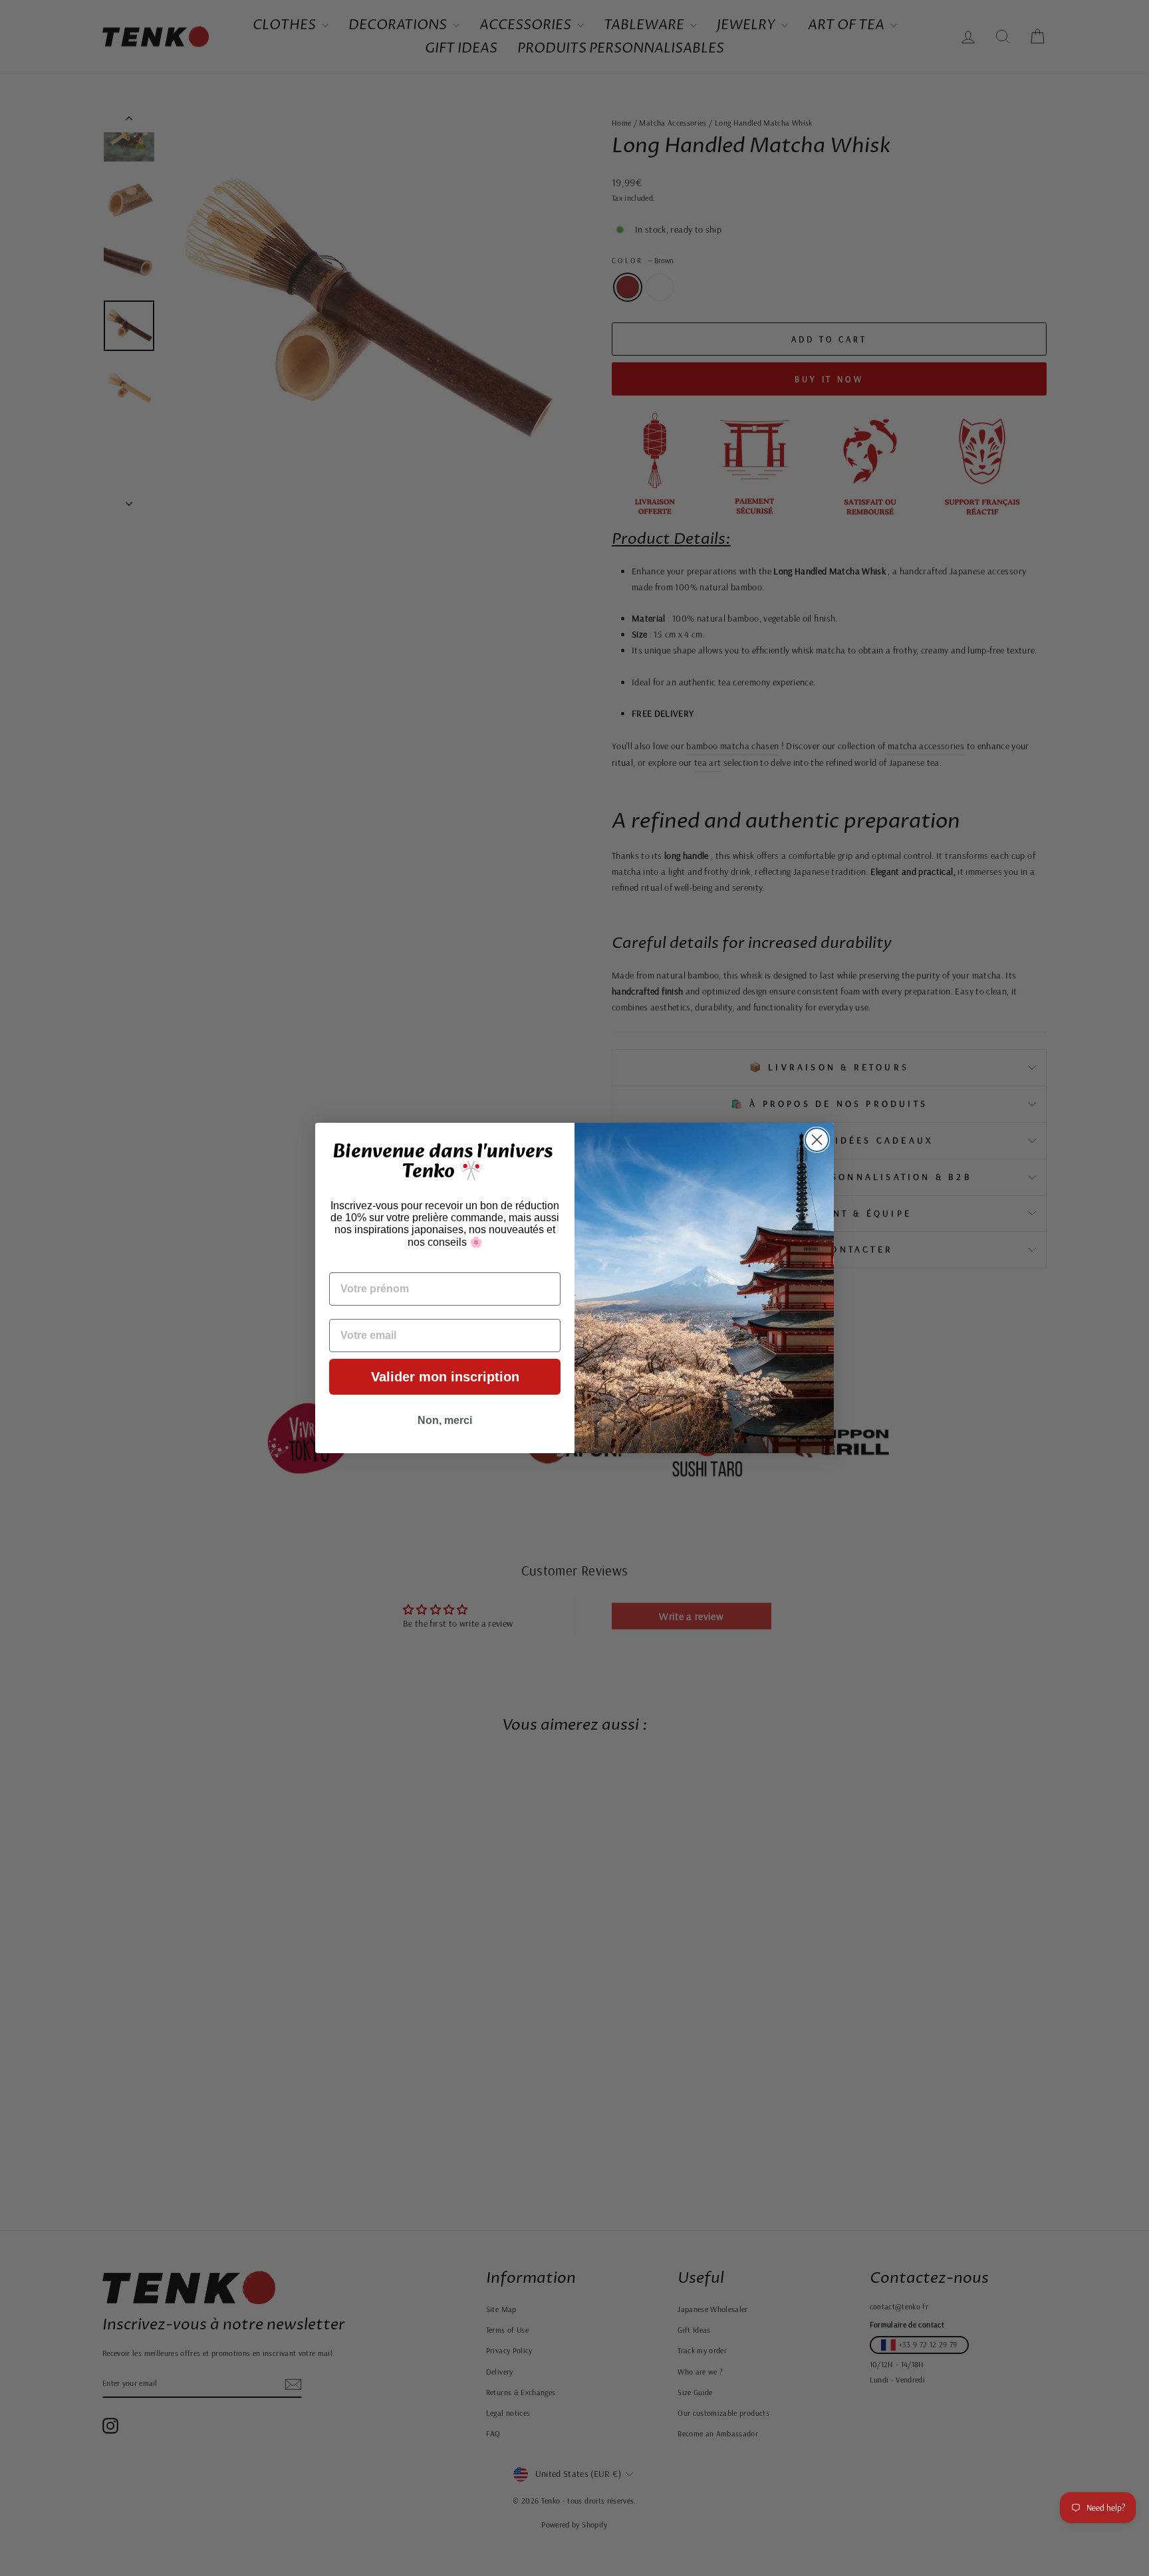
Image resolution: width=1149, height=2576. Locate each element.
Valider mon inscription (445, 1377)
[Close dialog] (817, 1140)
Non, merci (445, 1420)
